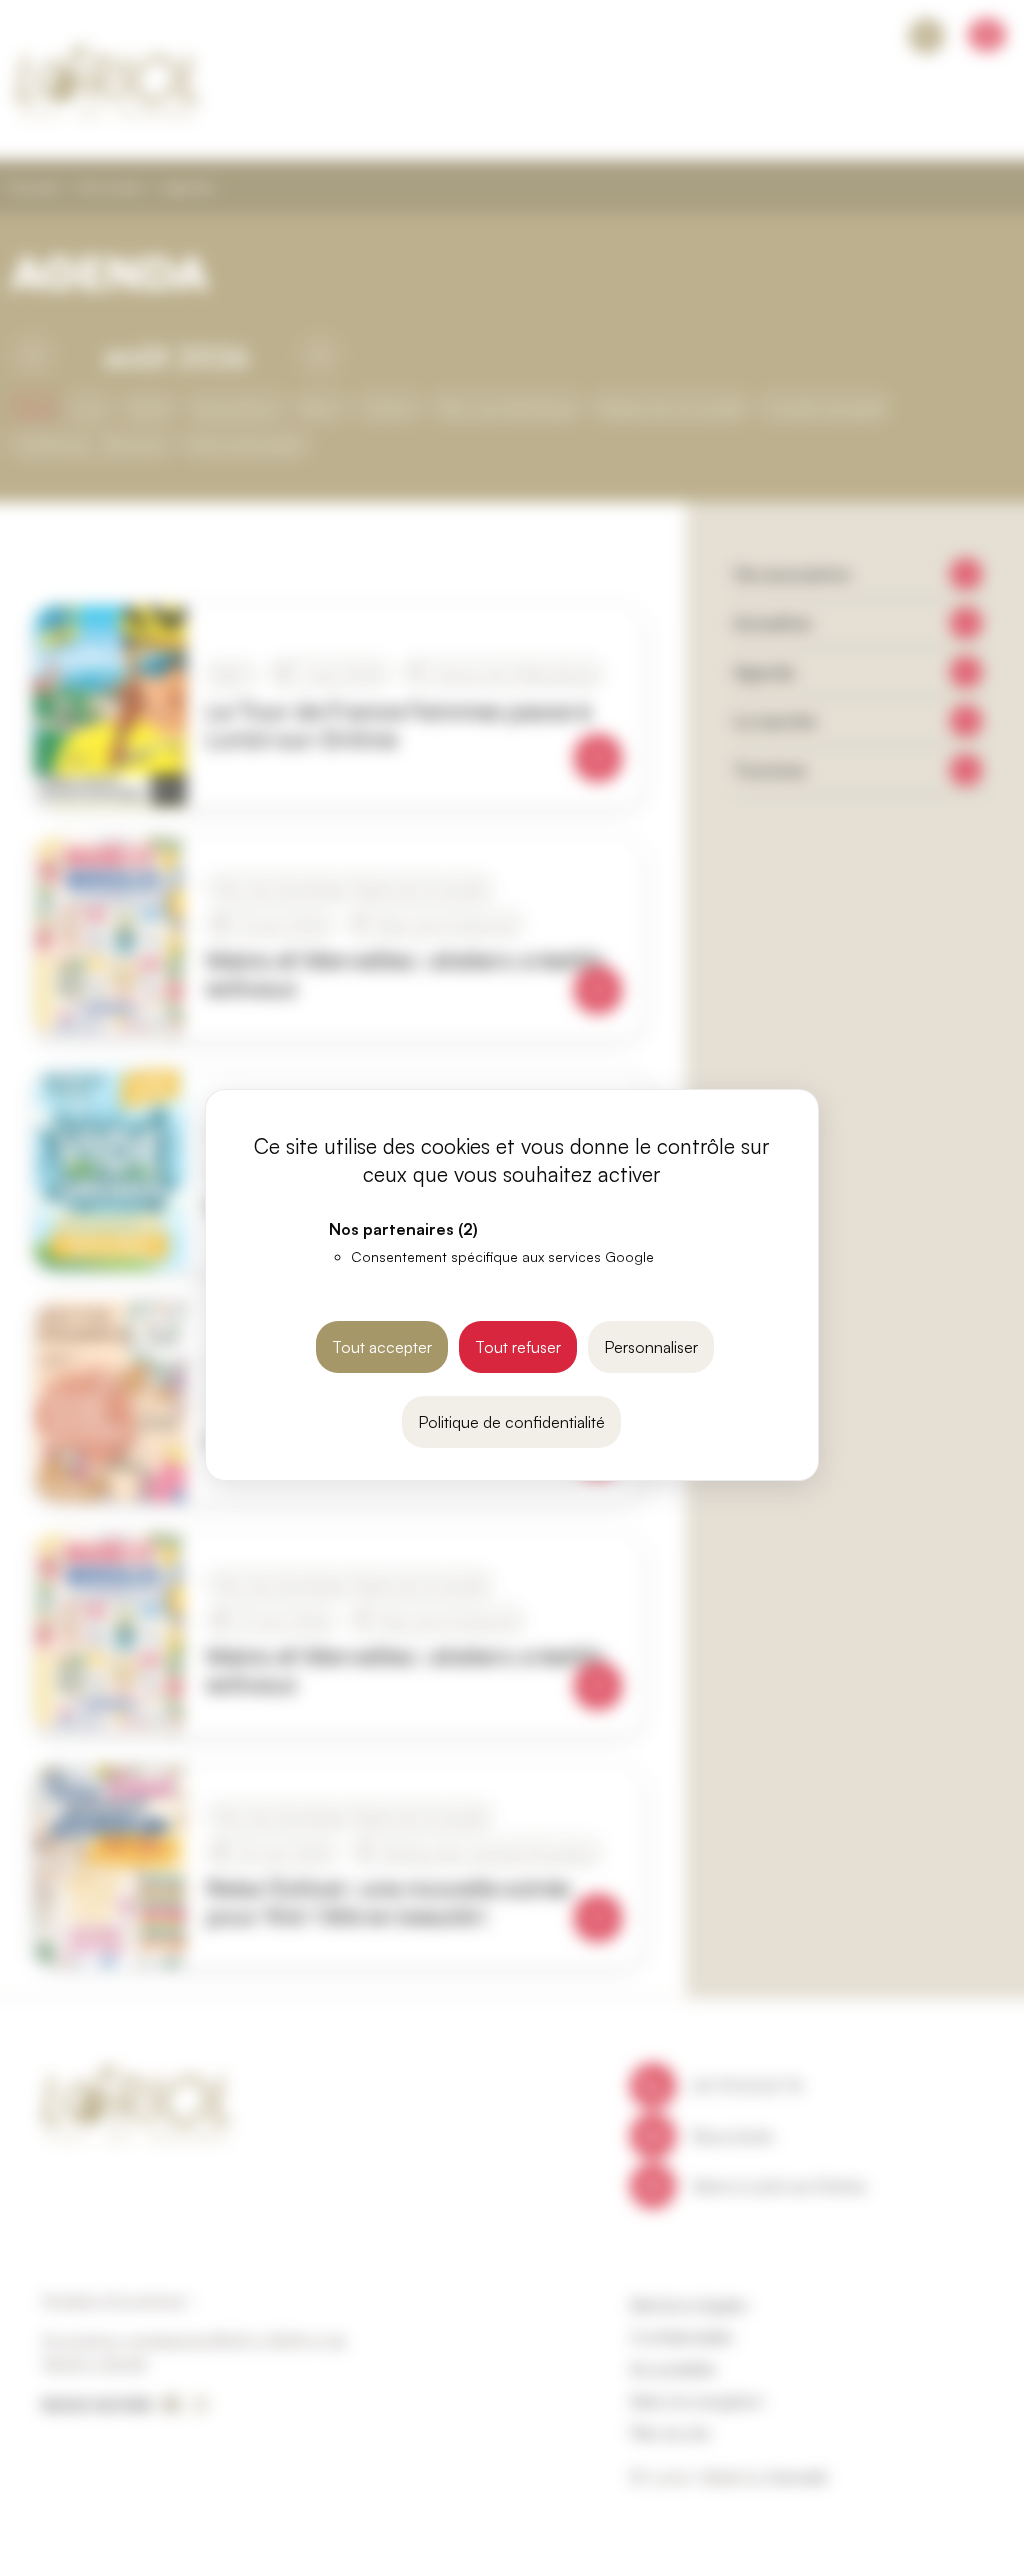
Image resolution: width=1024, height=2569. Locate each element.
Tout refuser (518, 1347)
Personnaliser (651, 1347)
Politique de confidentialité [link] (511, 1422)
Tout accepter (382, 1347)
